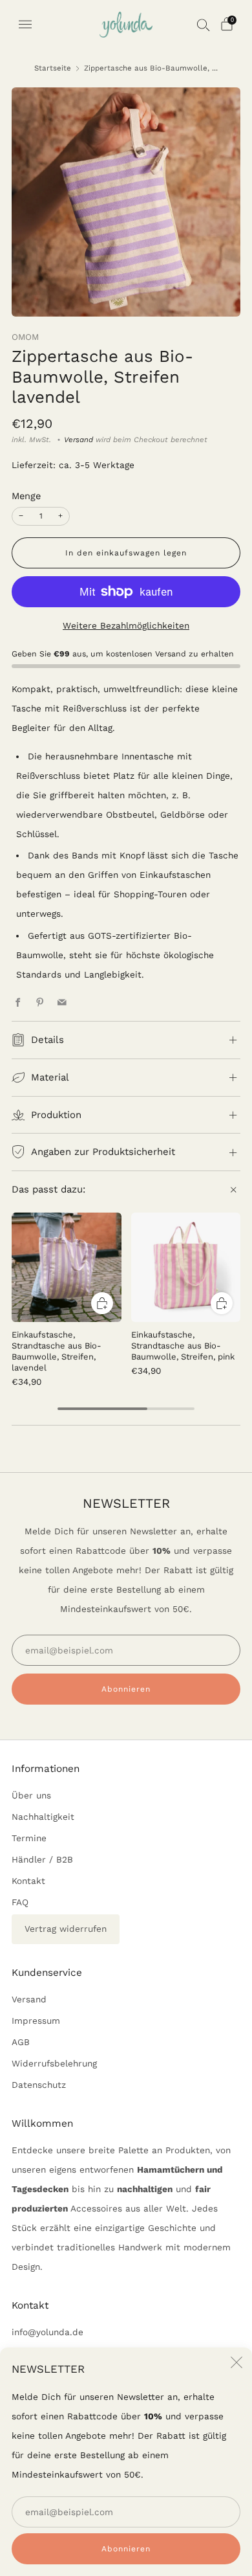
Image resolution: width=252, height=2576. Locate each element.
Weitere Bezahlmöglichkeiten (126, 625)
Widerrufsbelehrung (54, 2063)
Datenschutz (39, 2085)
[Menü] (25, 25)
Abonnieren (126, 2549)
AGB (21, 2042)
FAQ (20, 1902)
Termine (29, 1838)
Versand (79, 440)
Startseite (53, 68)
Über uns (31, 1795)
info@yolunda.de (47, 2332)
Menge (26, 496)
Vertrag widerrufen (66, 1929)
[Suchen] (204, 25)
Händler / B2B (42, 1859)
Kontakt (28, 1881)
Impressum (36, 2021)
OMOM (25, 337)
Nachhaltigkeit (43, 1817)
